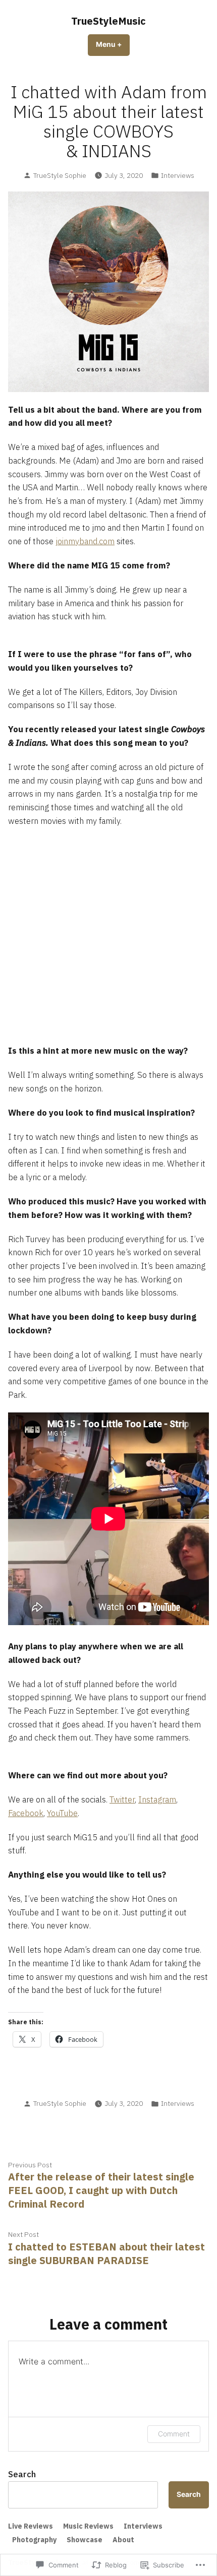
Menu (113, 44)
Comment (174, 2434)
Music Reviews (88, 2526)
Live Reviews (31, 2526)
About (123, 2540)
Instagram (157, 1799)
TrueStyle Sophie (60, 175)
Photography (34, 2540)
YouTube (62, 1813)
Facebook (26, 1813)
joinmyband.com (85, 541)
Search (22, 2474)
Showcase (85, 2540)
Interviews (178, 175)
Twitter (122, 1799)
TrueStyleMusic (108, 21)
